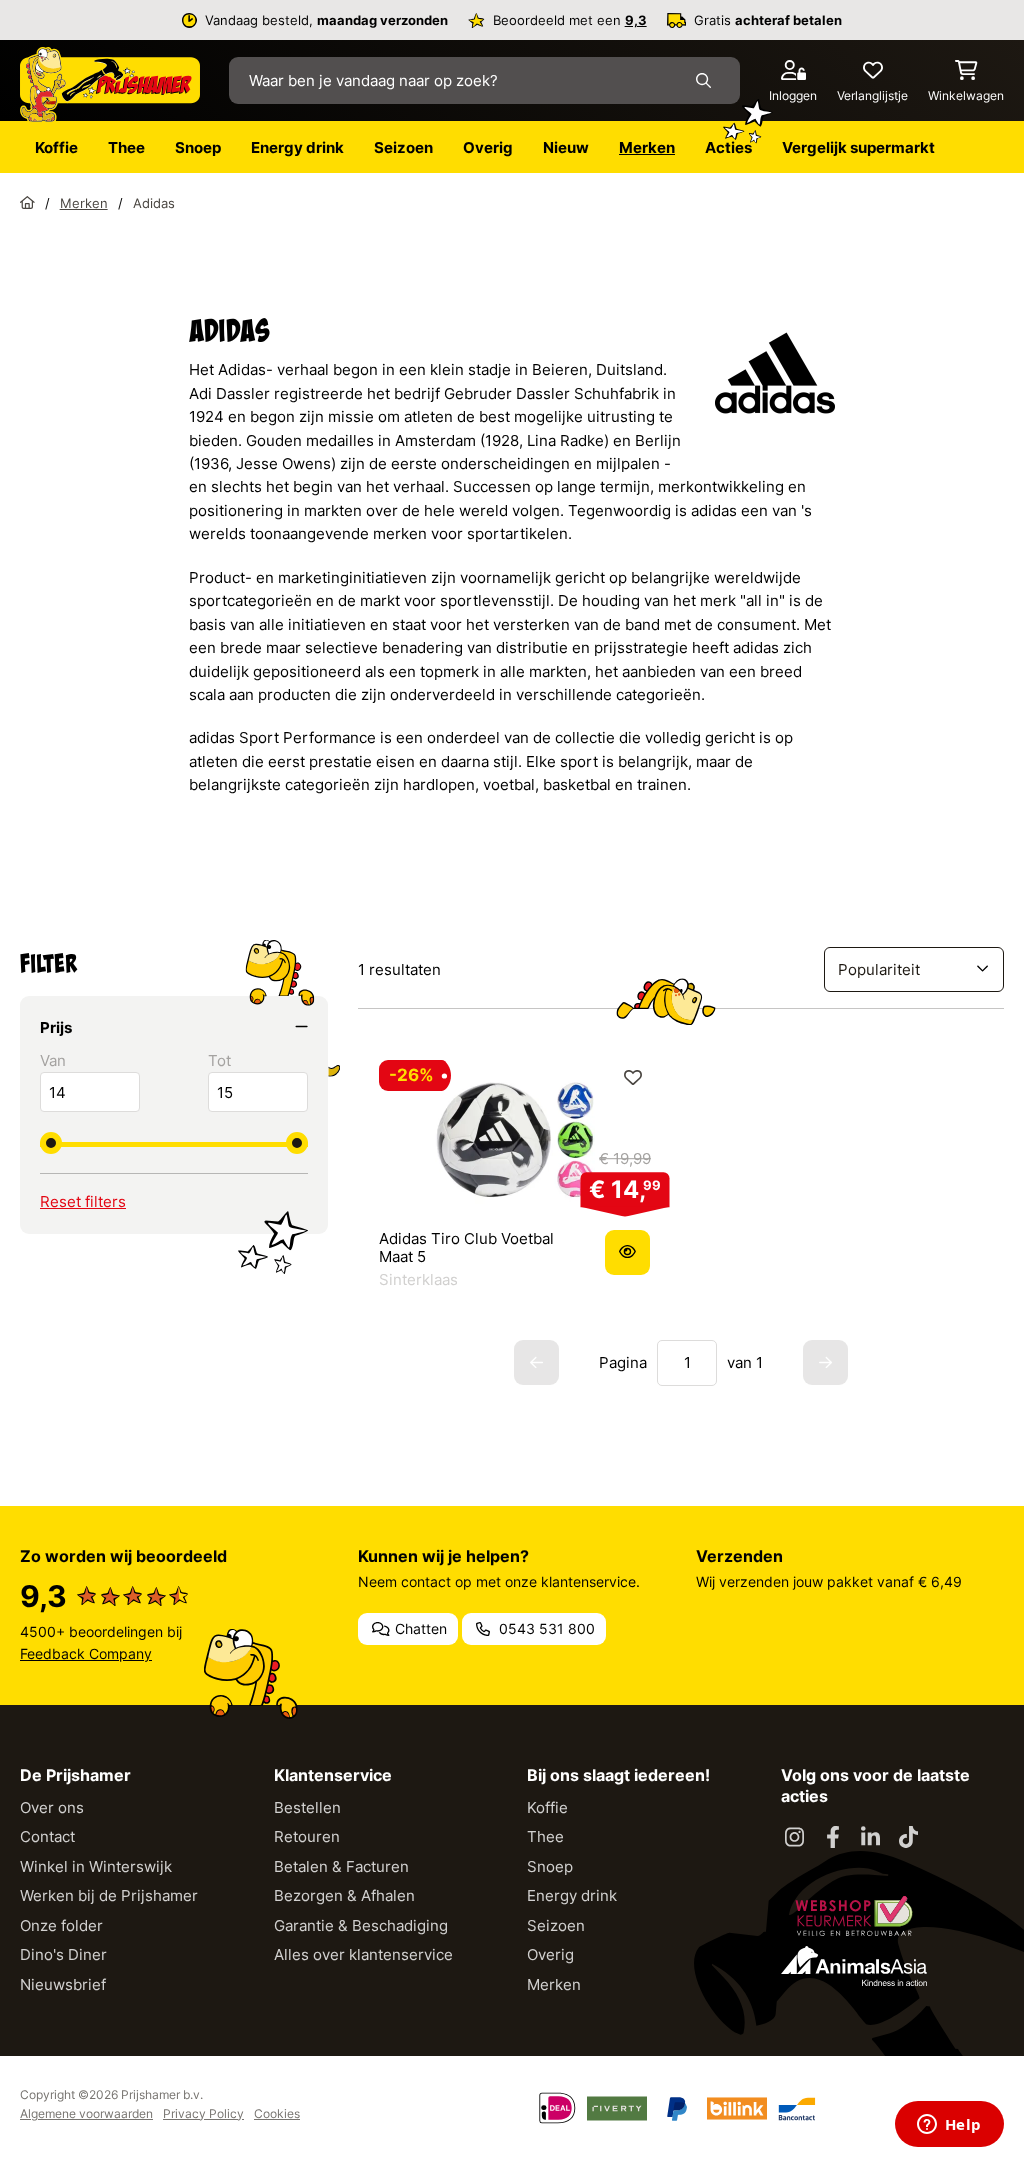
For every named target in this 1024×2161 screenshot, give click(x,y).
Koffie (547, 1807)
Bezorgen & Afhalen (344, 1895)
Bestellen (307, 1807)
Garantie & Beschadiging (361, 1925)
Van (53, 1060)
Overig (550, 1954)
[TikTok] (909, 1838)
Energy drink (572, 1895)
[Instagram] (795, 1838)
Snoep (550, 1866)
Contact (47, 1836)
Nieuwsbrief (63, 1984)
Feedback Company (86, 1653)
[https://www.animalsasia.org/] (854, 1966)
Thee (545, 1836)
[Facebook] (833, 1838)
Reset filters (83, 1201)
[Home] (27, 203)
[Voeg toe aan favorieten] (632, 1077)
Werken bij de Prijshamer (109, 1895)
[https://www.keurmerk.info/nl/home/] (854, 1916)
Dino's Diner (63, 1954)
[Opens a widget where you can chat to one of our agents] (949, 2126)
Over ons (52, 1807)
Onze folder (61, 1925)
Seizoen (556, 1925)
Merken (554, 1984)
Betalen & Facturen (341, 1866)
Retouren (307, 1836)
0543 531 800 (545, 1628)
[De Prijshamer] (110, 85)
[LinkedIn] (871, 1838)
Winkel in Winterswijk (96, 1866)
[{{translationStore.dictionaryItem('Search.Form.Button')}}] (707, 80)
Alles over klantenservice (363, 1954)
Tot (219, 1060)
